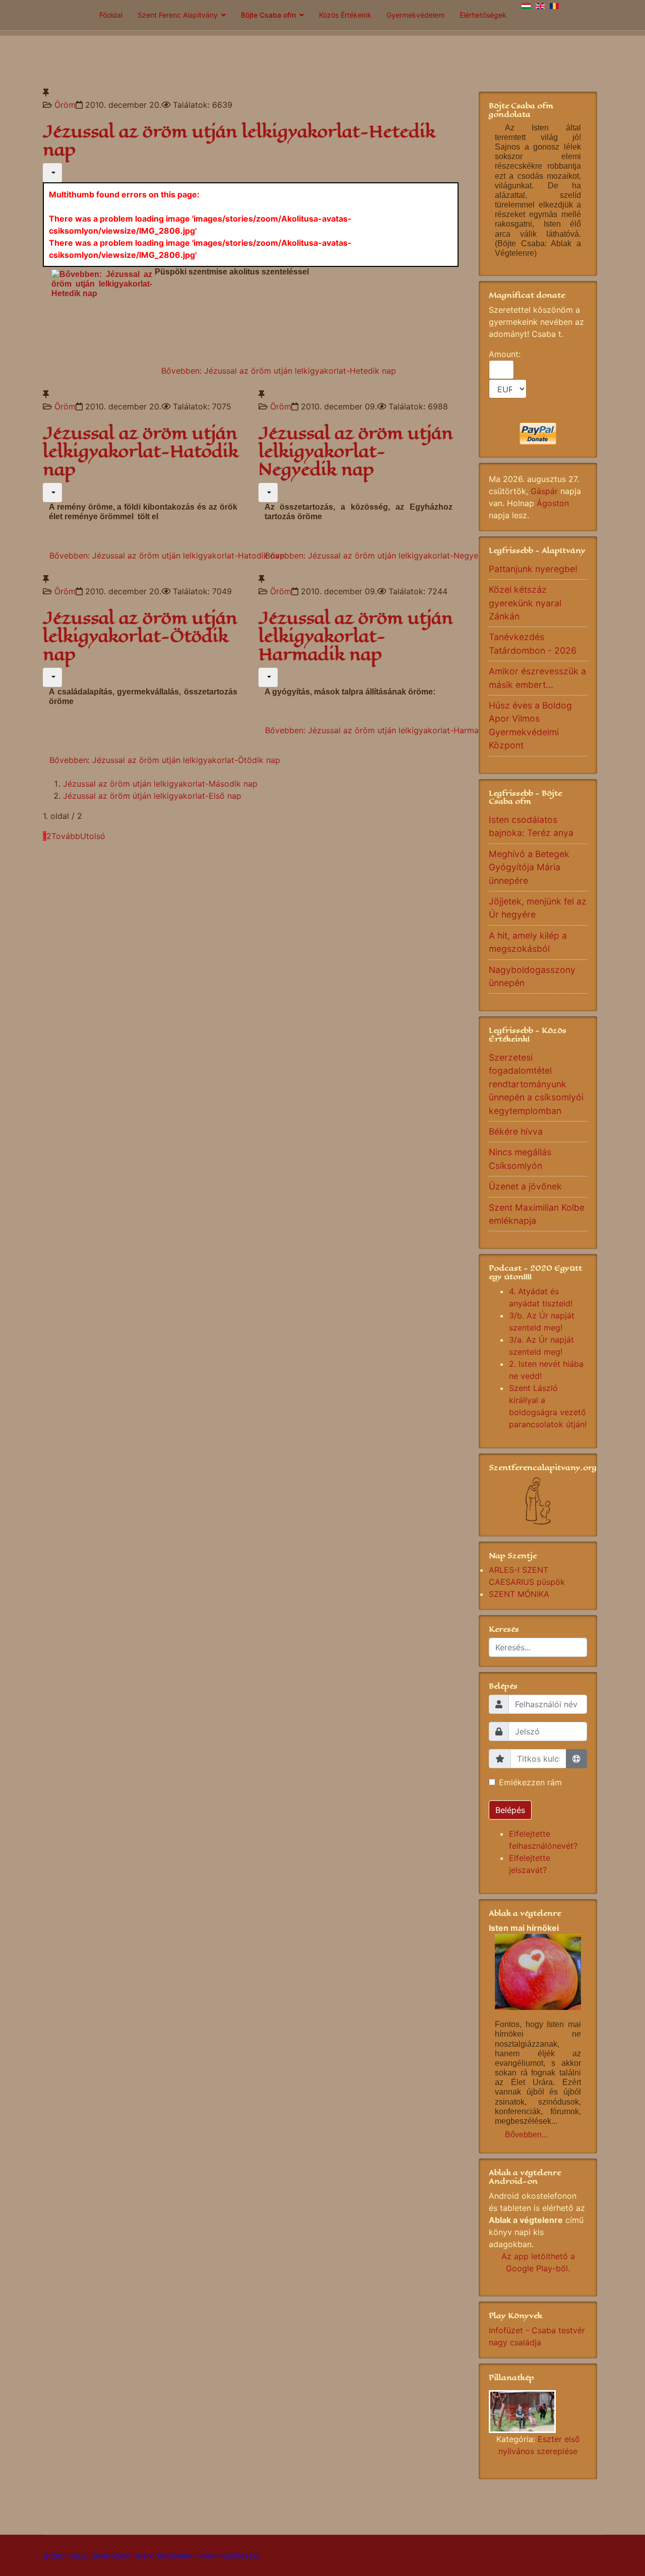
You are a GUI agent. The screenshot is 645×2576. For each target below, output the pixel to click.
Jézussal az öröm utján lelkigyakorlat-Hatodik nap (141, 451)
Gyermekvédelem (415, 15)
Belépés (510, 1810)
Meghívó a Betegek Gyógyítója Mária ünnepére (529, 867)
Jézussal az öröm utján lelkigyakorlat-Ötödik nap (140, 636)
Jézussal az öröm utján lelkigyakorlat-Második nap (160, 784)
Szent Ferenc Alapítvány (178, 15)
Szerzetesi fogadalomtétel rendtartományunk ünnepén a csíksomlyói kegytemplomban (536, 1084)
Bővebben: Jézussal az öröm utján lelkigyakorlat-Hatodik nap (167, 555)
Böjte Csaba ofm (268, 15)
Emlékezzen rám (530, 1782)
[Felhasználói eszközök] (52, 173)
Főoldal (111, 15)
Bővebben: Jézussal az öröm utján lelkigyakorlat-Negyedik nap (386, 555)
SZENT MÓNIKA (519, 1594)
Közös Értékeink (345, 15)
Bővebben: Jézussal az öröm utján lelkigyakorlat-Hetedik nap (279, 371)
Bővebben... (526, 2135)
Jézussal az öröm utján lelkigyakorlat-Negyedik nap (356, 451)
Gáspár (544, 491)
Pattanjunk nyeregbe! (533, 569)
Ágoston (553, 503)
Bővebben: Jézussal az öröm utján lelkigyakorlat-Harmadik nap (386, 730)
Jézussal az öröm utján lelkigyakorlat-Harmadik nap (356, 636)
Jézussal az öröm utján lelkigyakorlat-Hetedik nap (239, 141)
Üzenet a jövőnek (525, 1186)
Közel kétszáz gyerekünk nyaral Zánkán (525, 603)
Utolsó (93, 836)
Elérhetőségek (483, 15)
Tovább (66, 836)
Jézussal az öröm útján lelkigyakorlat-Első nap (152, 796)
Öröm (65, 105)
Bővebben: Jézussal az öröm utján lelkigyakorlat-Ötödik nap (165, 760)
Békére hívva (516, 1131)
